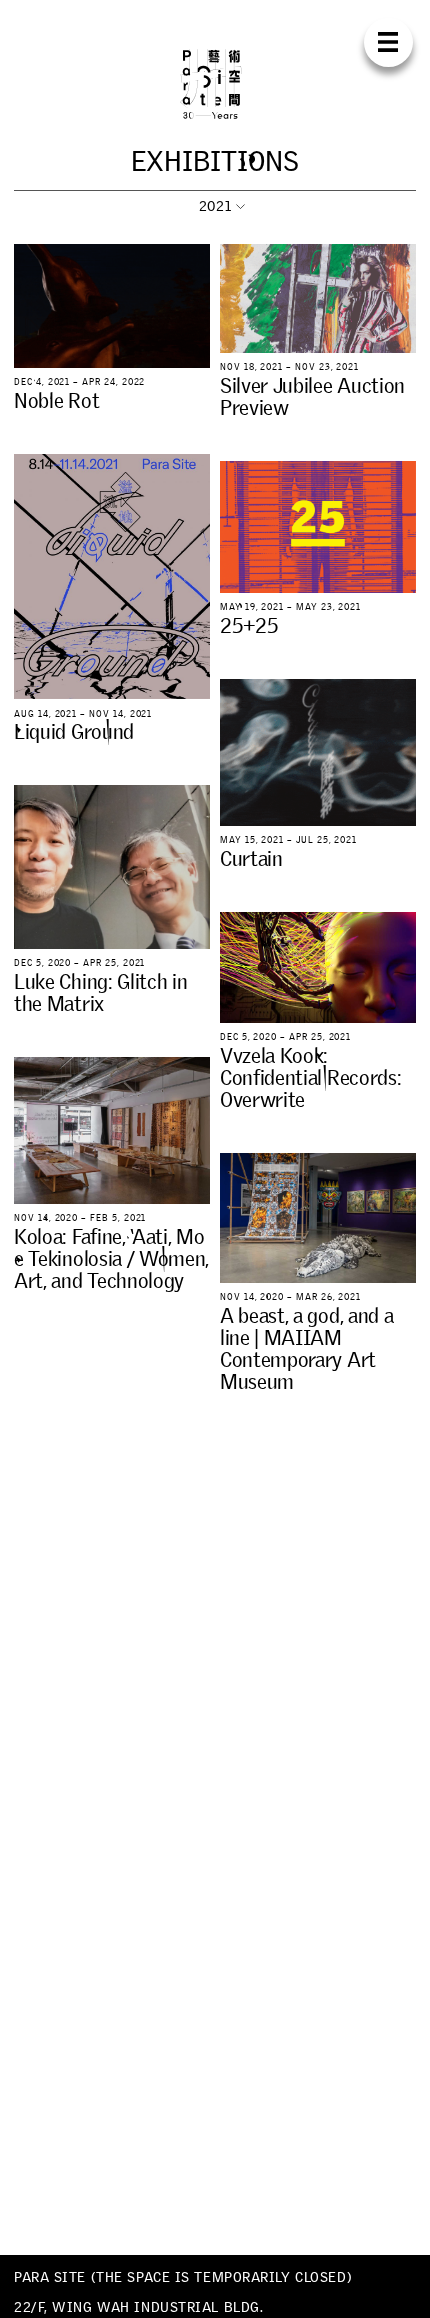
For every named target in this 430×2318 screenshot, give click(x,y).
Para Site (215, 84)
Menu (388, 42)
